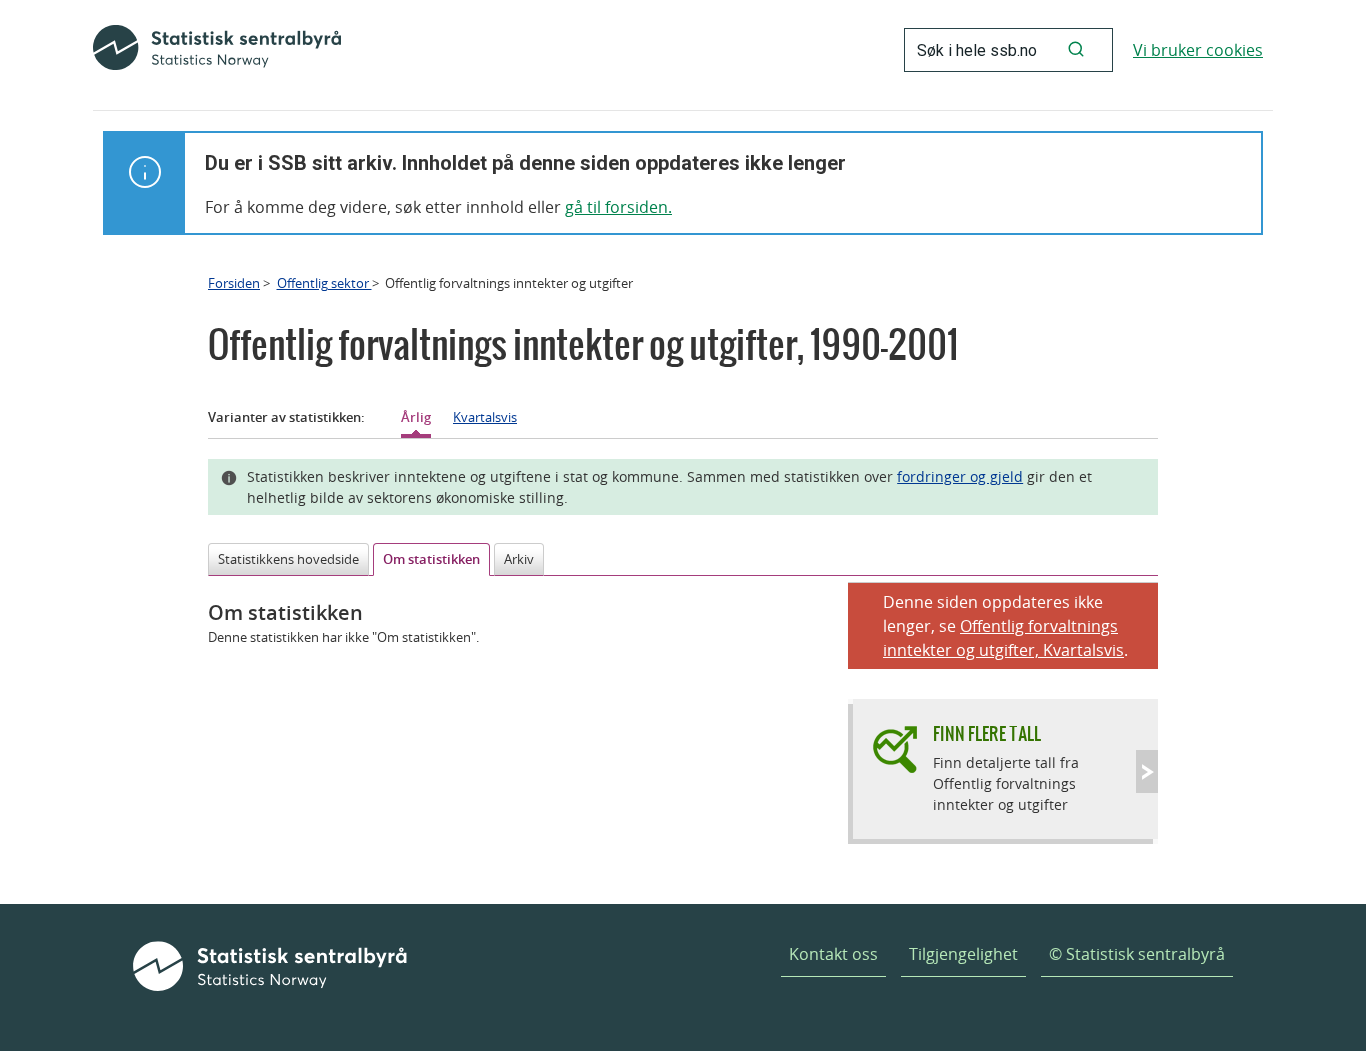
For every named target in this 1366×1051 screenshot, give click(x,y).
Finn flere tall (987, 733)
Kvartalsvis (485, 417)
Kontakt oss (833, 954)
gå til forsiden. (618, 207)
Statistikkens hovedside (288, 559)
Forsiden (234, 283)
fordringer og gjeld (960, 476)
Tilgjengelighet (963, 954)
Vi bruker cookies (1198, 50)
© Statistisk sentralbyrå (1137, 954)
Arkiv (519, 559)
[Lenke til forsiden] (217, 50)
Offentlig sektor (324, 283)
